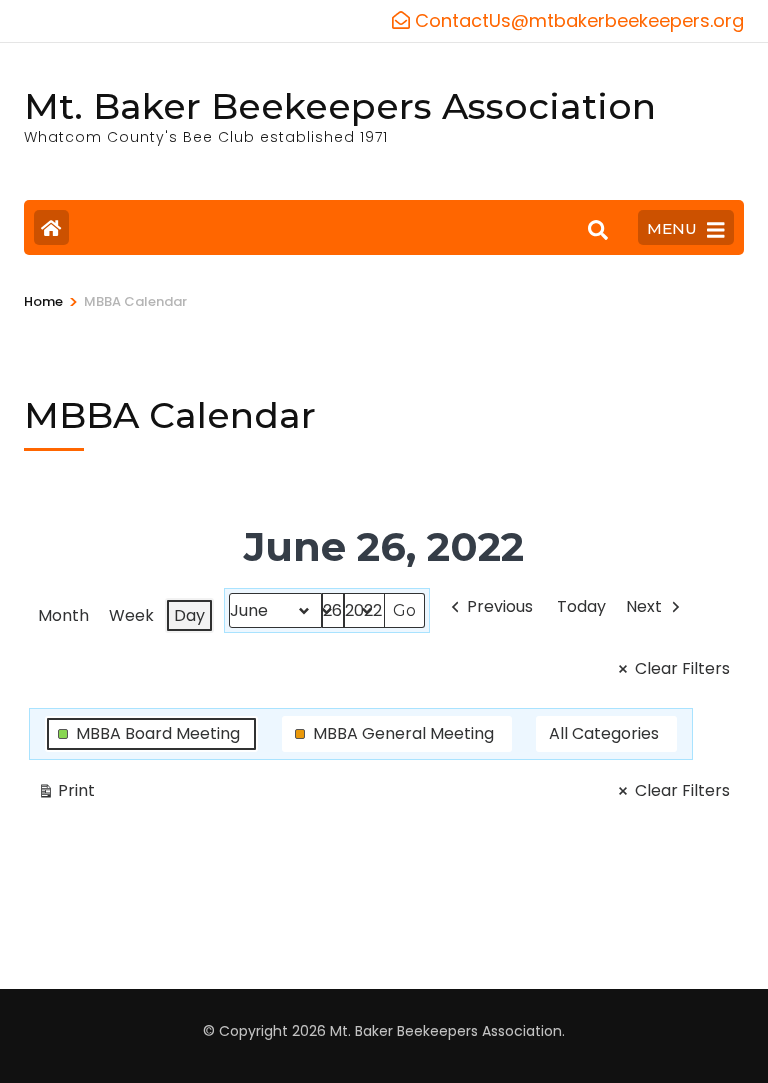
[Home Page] (51, 227)
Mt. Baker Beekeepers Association (340, 106)
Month (63, 615)
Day (189, 615)
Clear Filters (682, 668)
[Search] (598, 230)
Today (581, 606)
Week (131, 615)
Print (66, 794)
